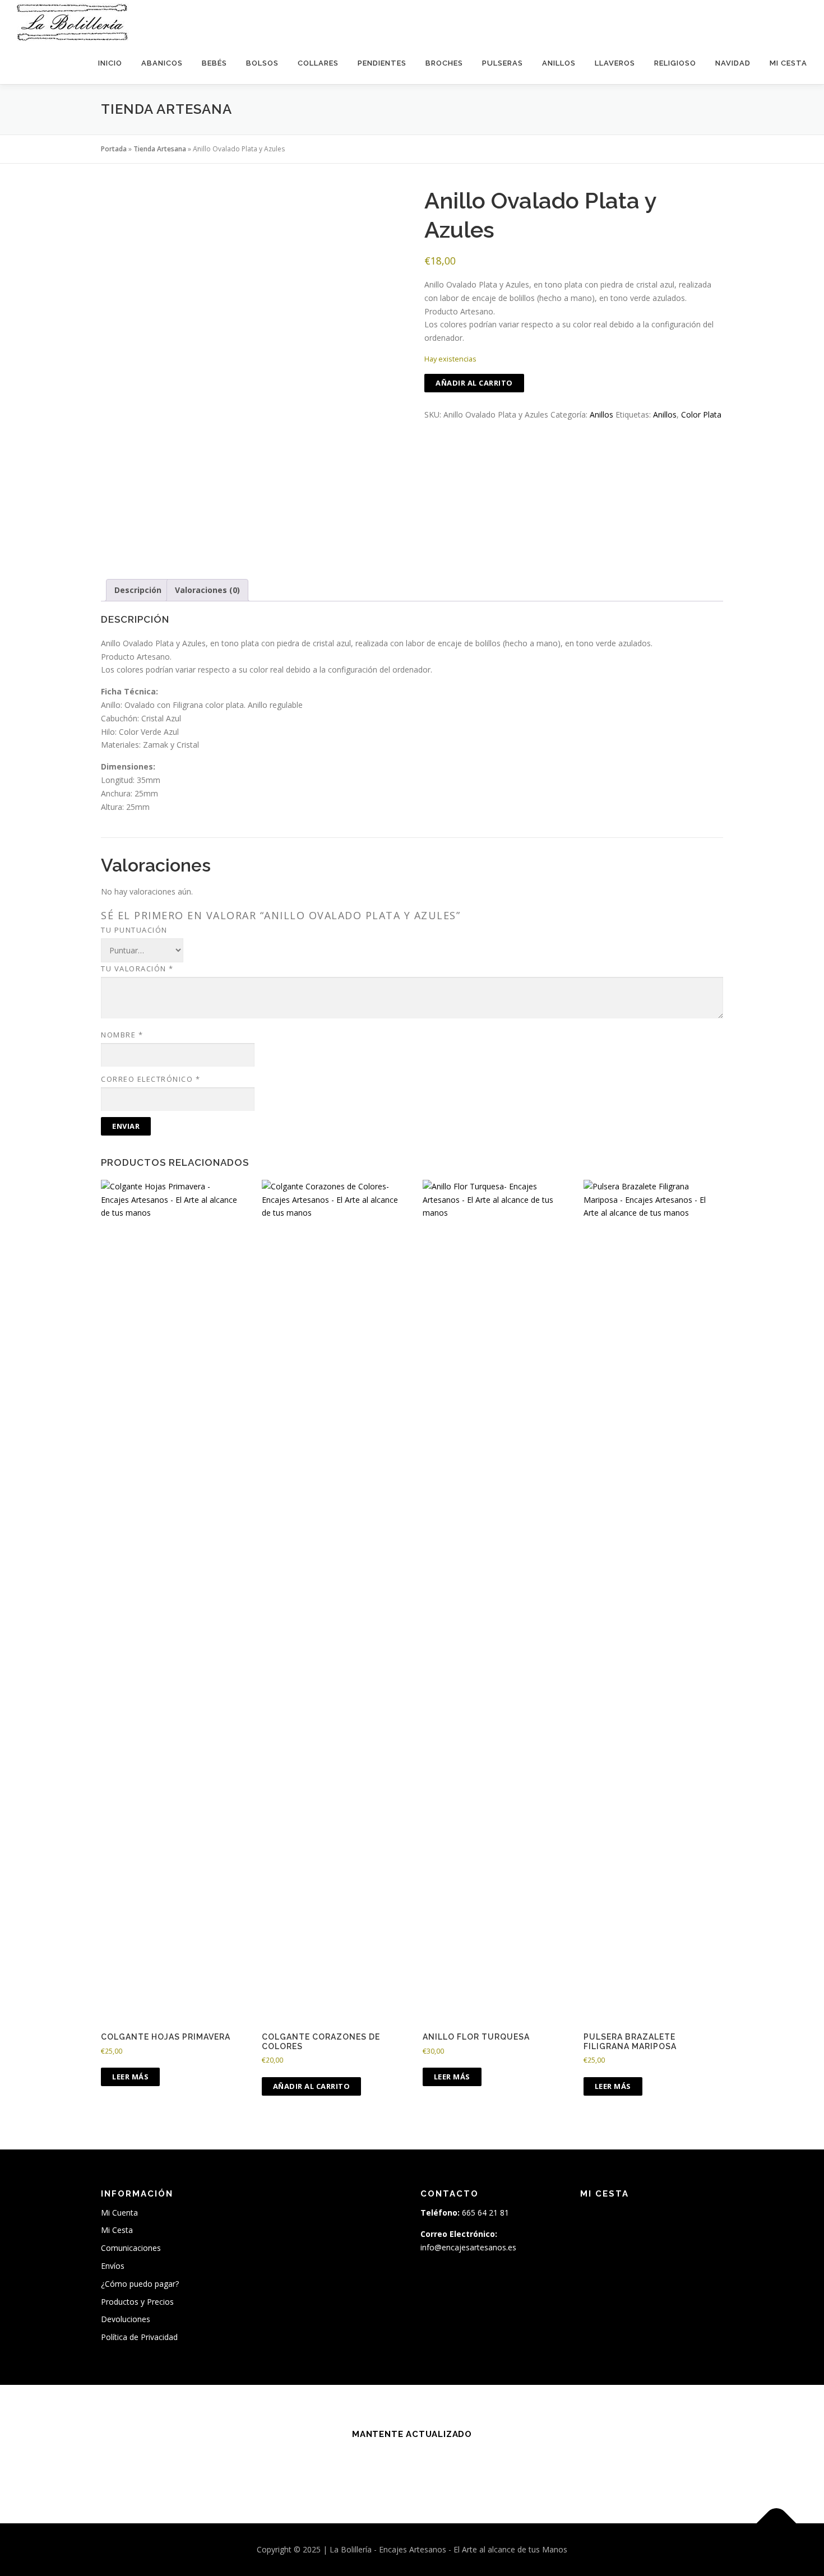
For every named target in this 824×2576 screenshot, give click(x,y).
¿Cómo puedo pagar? (140, 2284)
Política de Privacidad (139, 2337)
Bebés (214, 63)
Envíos (113, 2266)
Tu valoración (137, 969)
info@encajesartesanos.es (468, 2247)
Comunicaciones (131, 2248)
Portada (114, 149)
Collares (318, 63)
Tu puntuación (134, 930)
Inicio (110, 63)
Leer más (130, 2077)
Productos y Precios (137, 2302)
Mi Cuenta (119, 2213)
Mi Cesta (788, 63)
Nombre (122, 1035)
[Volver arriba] (777, 2524)
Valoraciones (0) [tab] (207, 590)
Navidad (733, 63)
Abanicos (162, 63)
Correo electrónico (151, 1079)
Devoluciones (126, 2319)
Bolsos (262, 63)
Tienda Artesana (160, 149)
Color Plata (701, 414)
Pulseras (503, 63)
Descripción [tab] (138, 590)
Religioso (675, 63)
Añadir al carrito (474, 383)
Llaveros (615, 63)
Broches (444, 63)
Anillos (559, 63)
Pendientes (382, 63)
